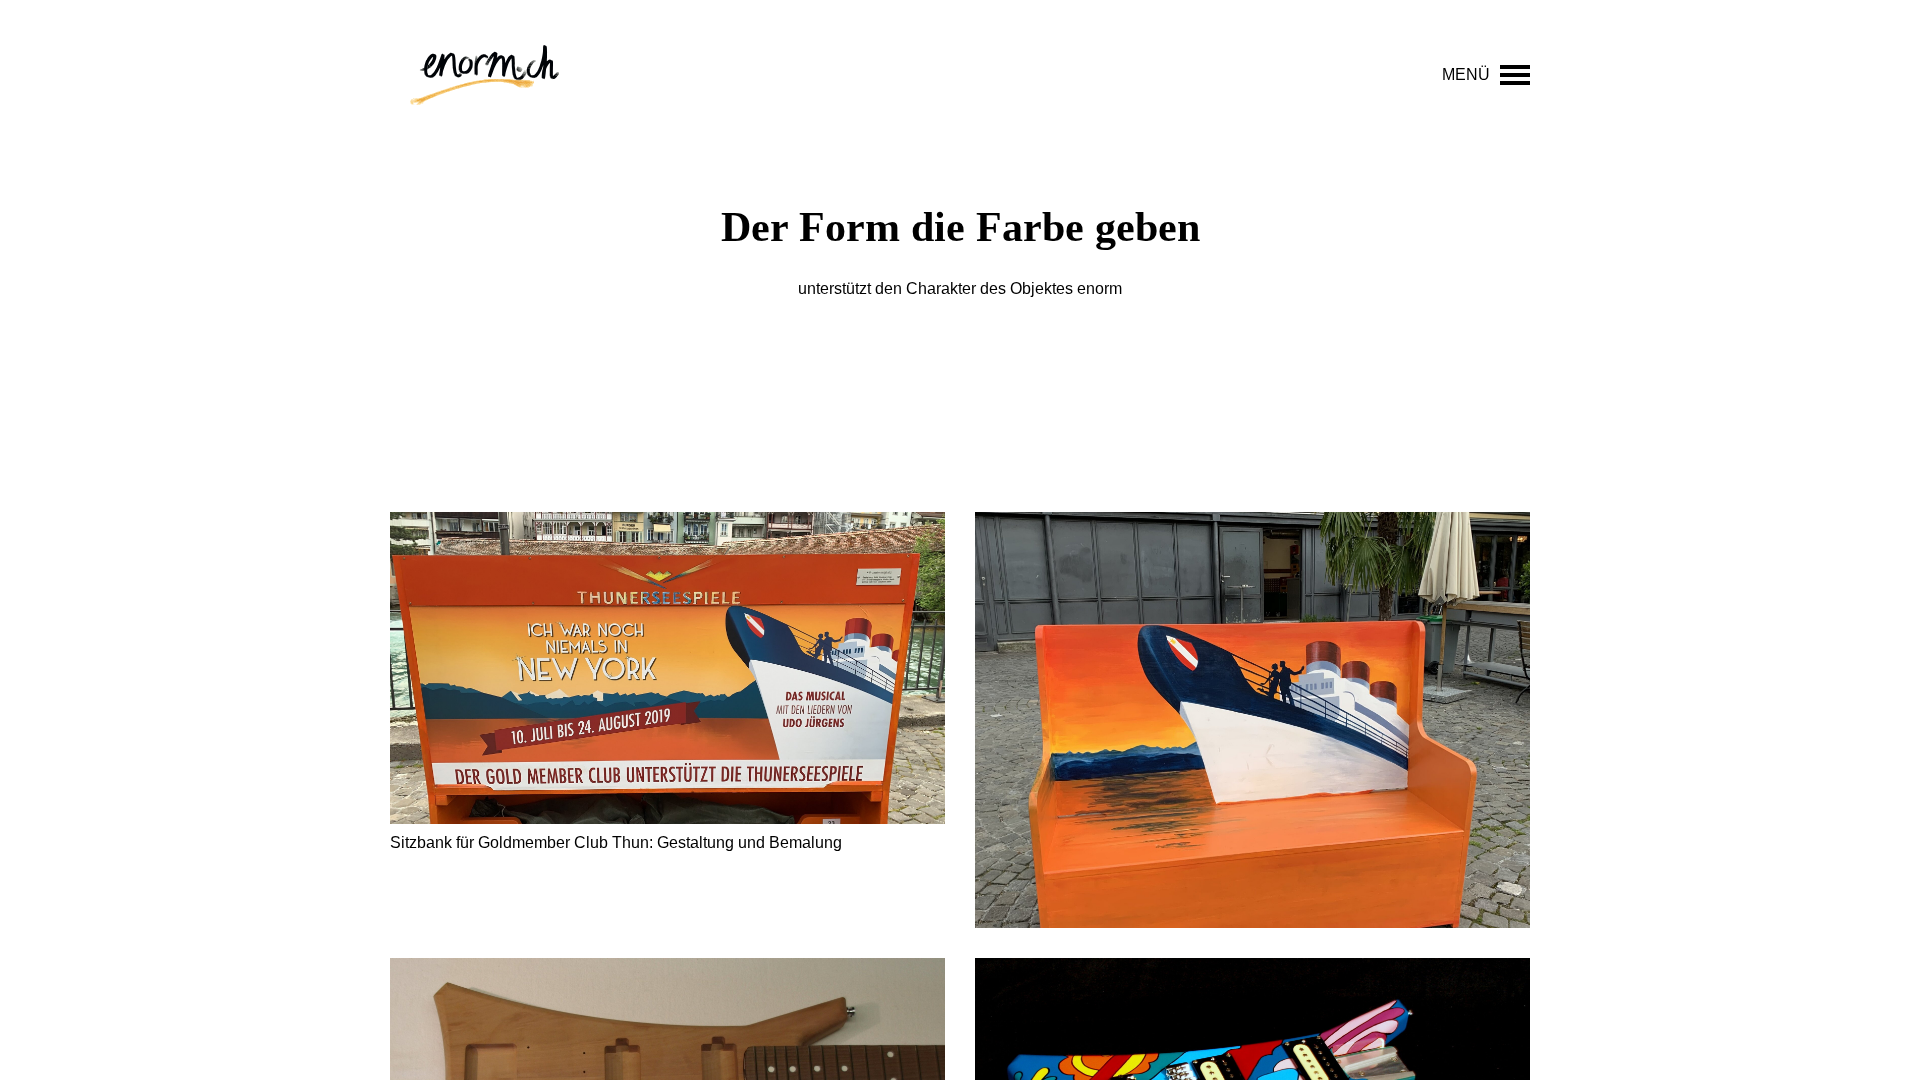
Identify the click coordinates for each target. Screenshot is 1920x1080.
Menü (1466, 75)
